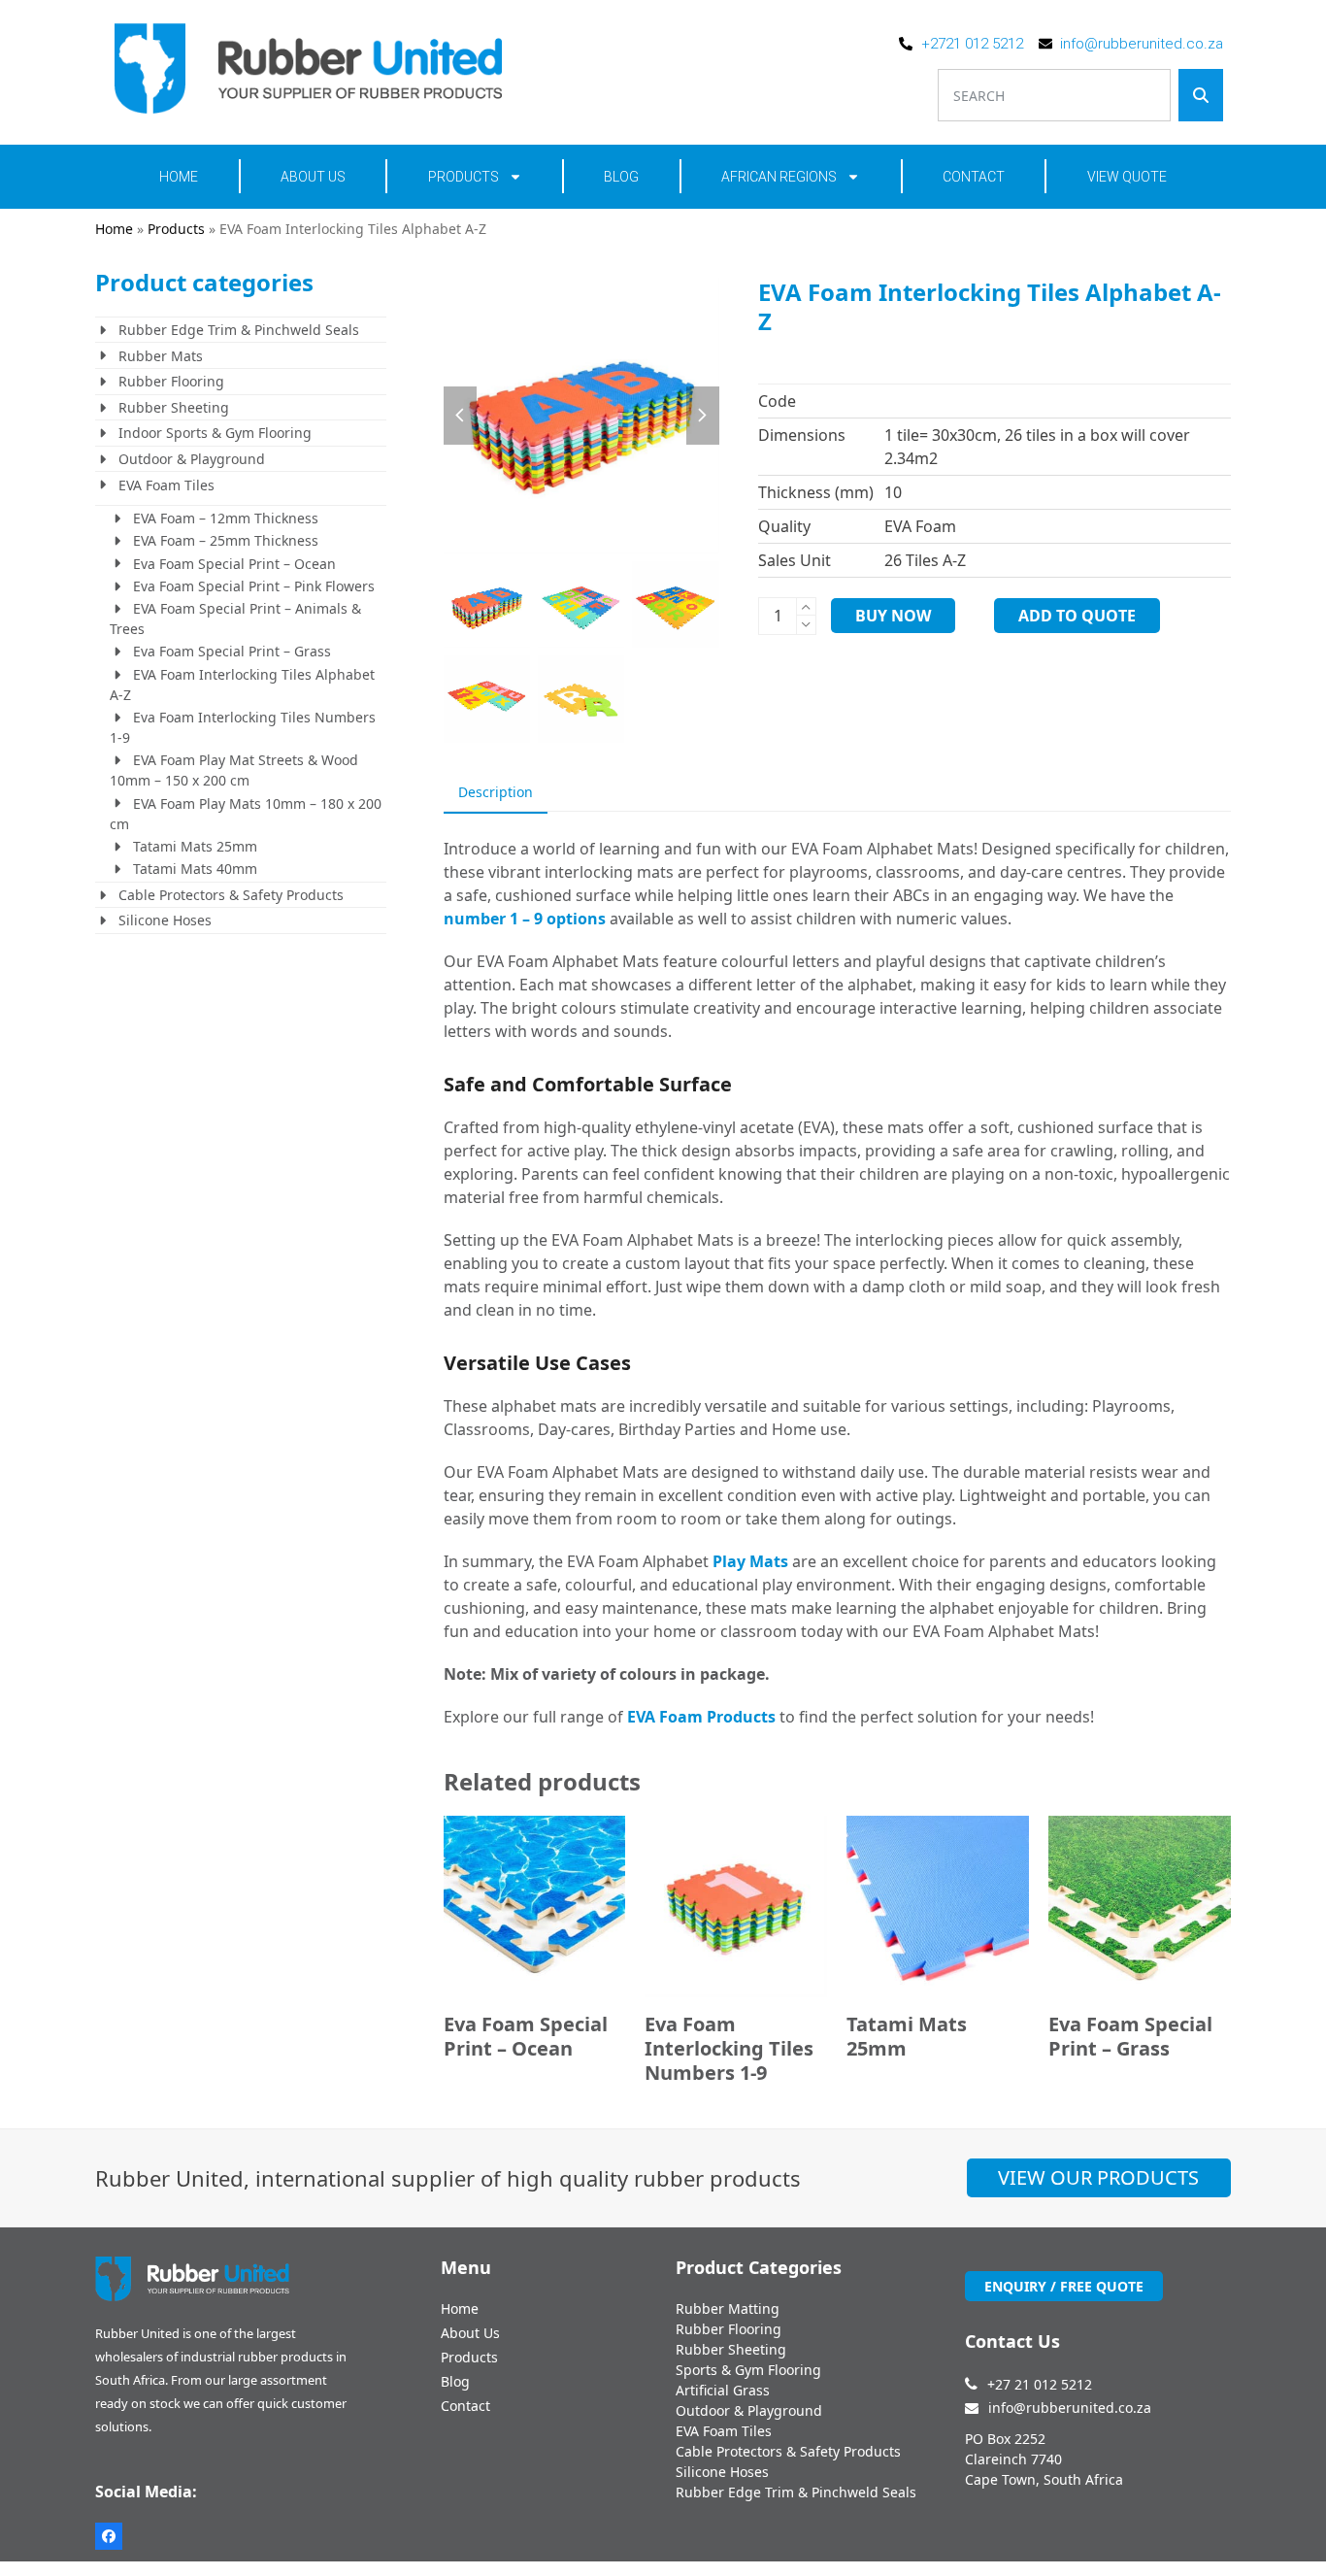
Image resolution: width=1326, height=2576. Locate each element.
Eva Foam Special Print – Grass (232, 651)
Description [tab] (496, 792)
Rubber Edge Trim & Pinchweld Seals (239, 330)
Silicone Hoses (165, 920)
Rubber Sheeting (174, 407)
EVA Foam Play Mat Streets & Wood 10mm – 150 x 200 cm (234, 770)
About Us (313, 177)
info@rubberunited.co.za (1070, 2408)
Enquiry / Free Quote (1064, 2286)
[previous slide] (460, 416)
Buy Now (893, 616)
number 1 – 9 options (525, 919)
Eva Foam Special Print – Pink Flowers (254, 586)
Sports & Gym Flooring (748, 2370)
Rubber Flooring (171, 381)
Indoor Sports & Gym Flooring (215, 433)
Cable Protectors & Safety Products (231, 895)
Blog (621, 177)
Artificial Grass (723, 2390)
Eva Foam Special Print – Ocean (234, 564)
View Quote (1127, 177)
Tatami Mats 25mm (195, 846)
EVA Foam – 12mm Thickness (226, 518)
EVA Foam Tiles (166, 485)
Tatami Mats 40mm (195, 869)
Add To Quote (1077, 616)
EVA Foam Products (701, 1717)
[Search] (1201, 95)
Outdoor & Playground (192, 459)
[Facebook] (109, 2536)
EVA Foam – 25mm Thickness (226, 540)
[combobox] (1055, 95)
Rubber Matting (728, 2308)
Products (464, 177)
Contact (974, 177)
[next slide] (703, 416)
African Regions (779, 177)
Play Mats (750, 1561)
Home (179, 177)
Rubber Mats (161, 356)
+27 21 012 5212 (1040, 2384)
